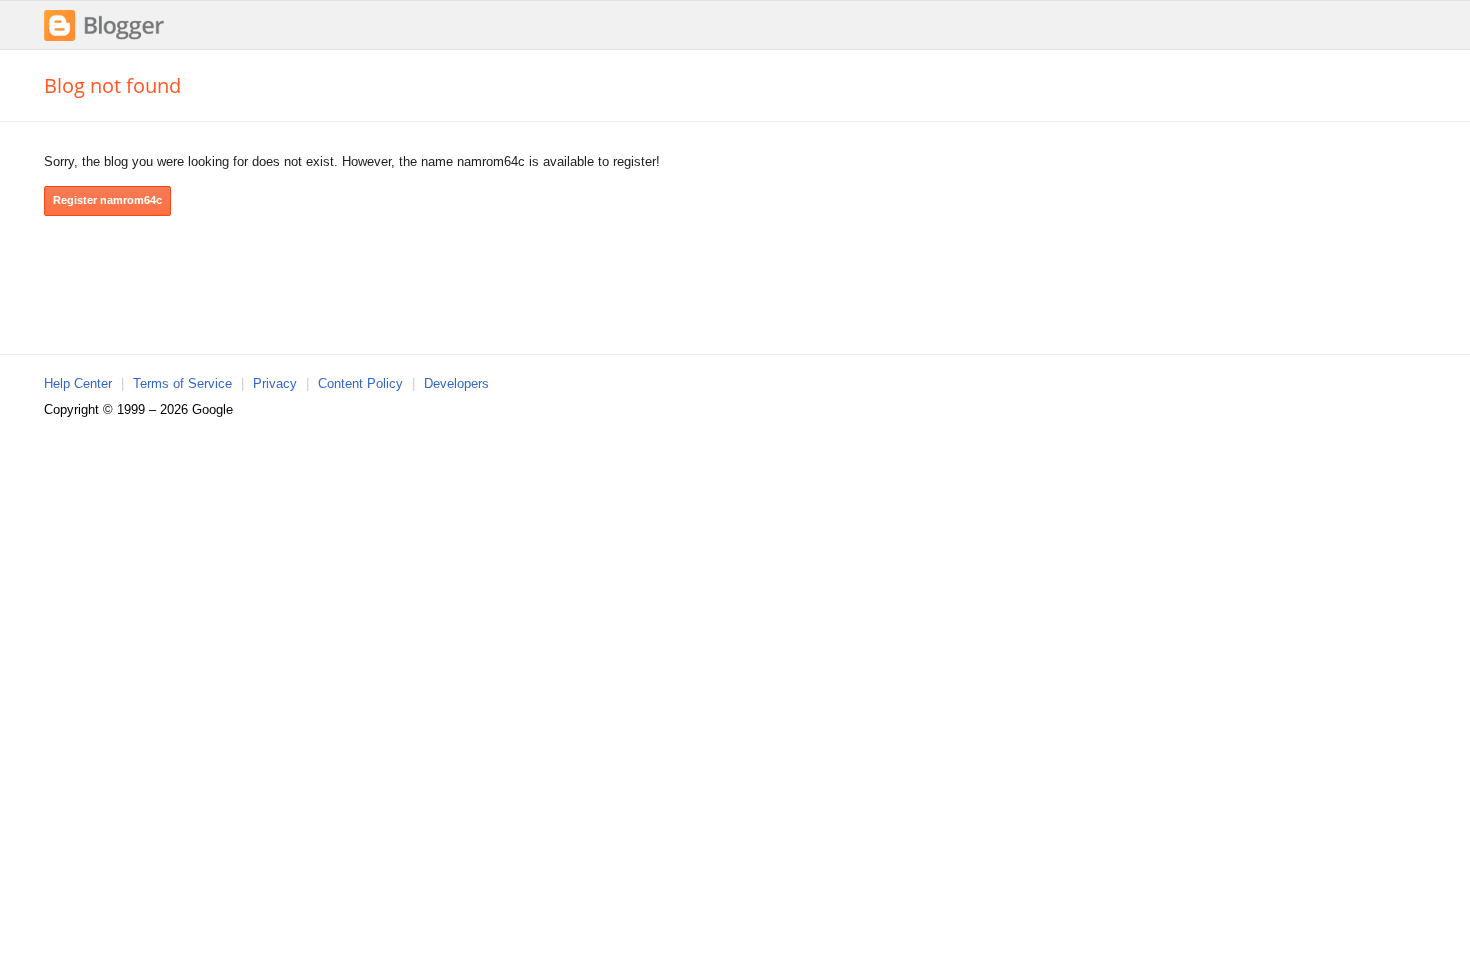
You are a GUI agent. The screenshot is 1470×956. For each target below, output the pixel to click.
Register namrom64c (107, 200)
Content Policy (360, 383)
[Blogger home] (104, 38)
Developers (456, 383)
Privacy (275, 383)
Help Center (78, 383)
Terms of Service (182, 383)
